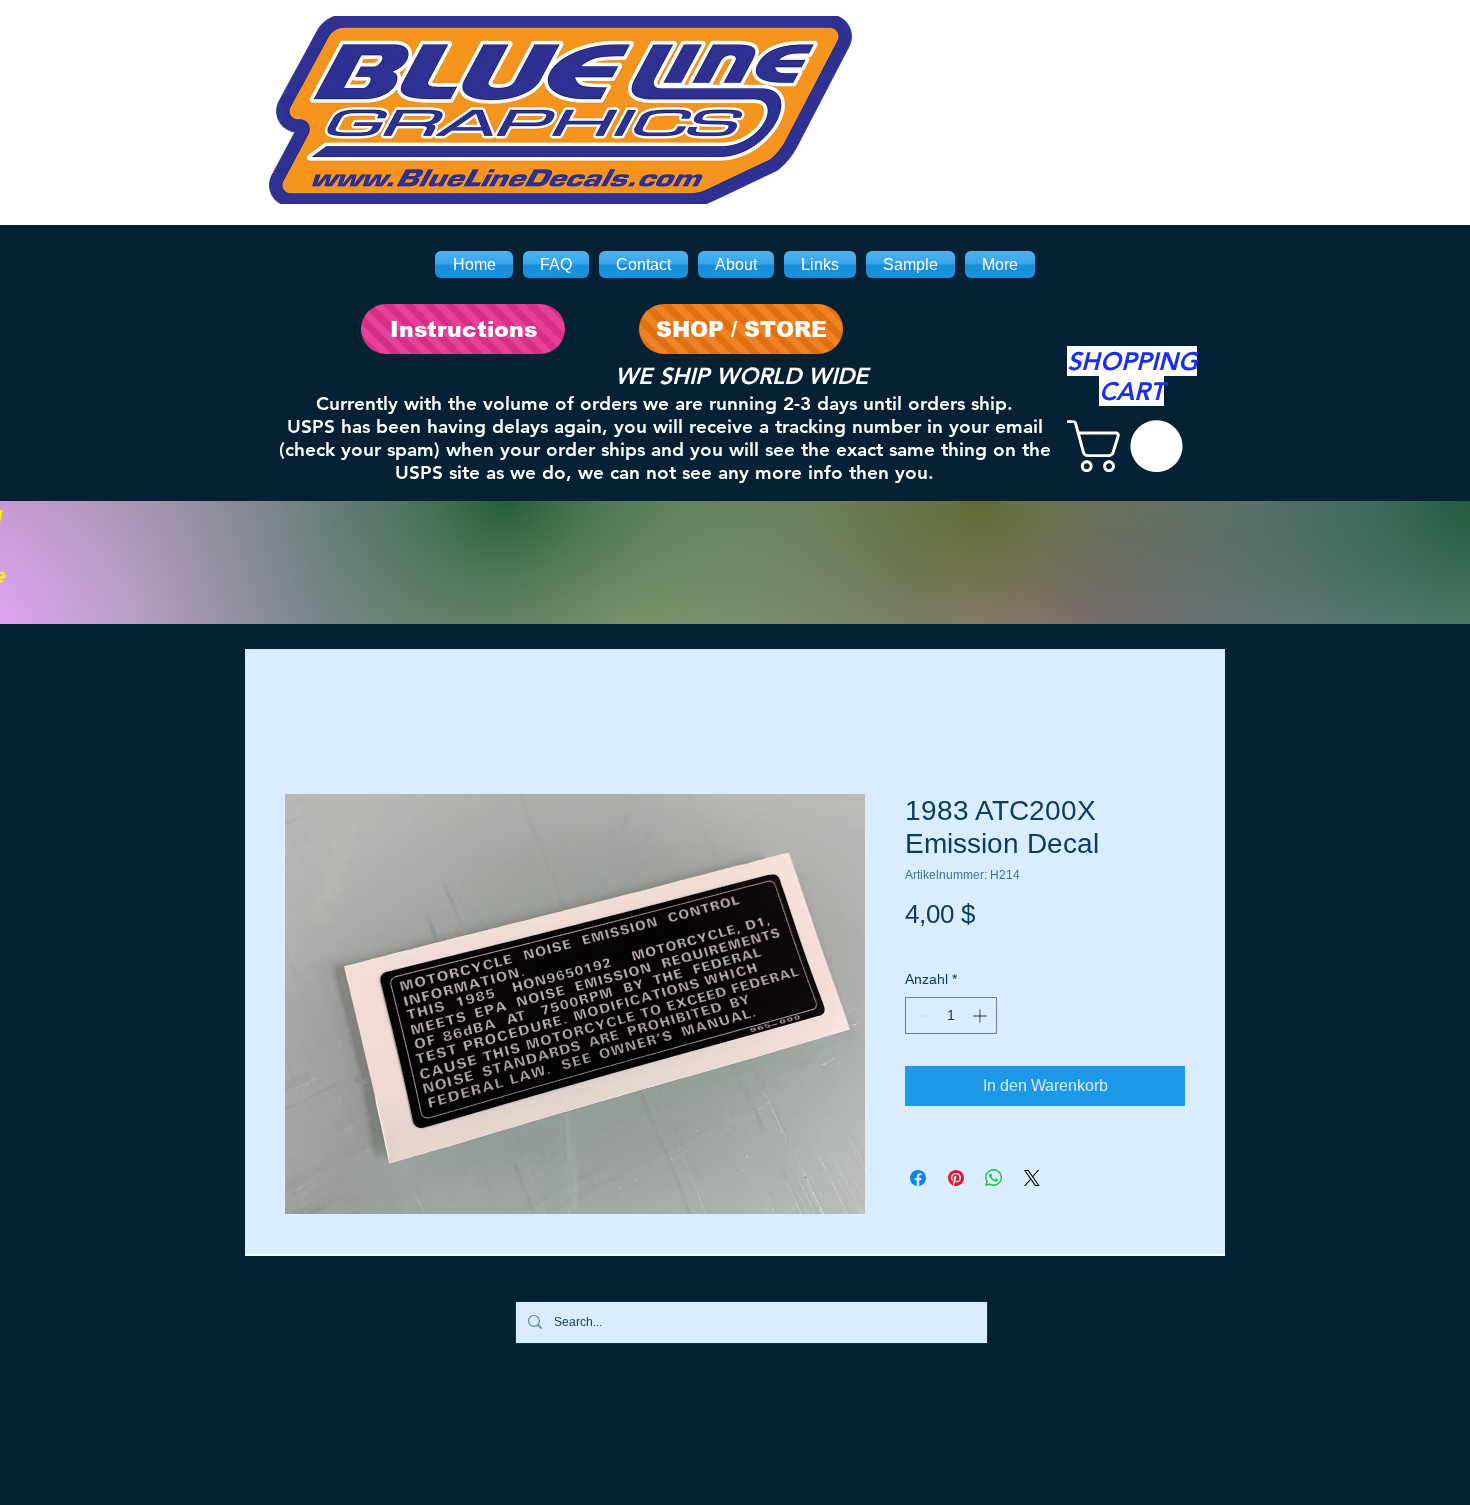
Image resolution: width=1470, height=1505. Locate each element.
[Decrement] (920, 1015)
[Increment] (981, 1015)
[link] (1131, 446)
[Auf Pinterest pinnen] (956, 1178)
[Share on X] (1032, 1178)
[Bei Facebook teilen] (918, 1178)
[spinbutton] (951, 1015)
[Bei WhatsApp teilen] (994, 1178)
